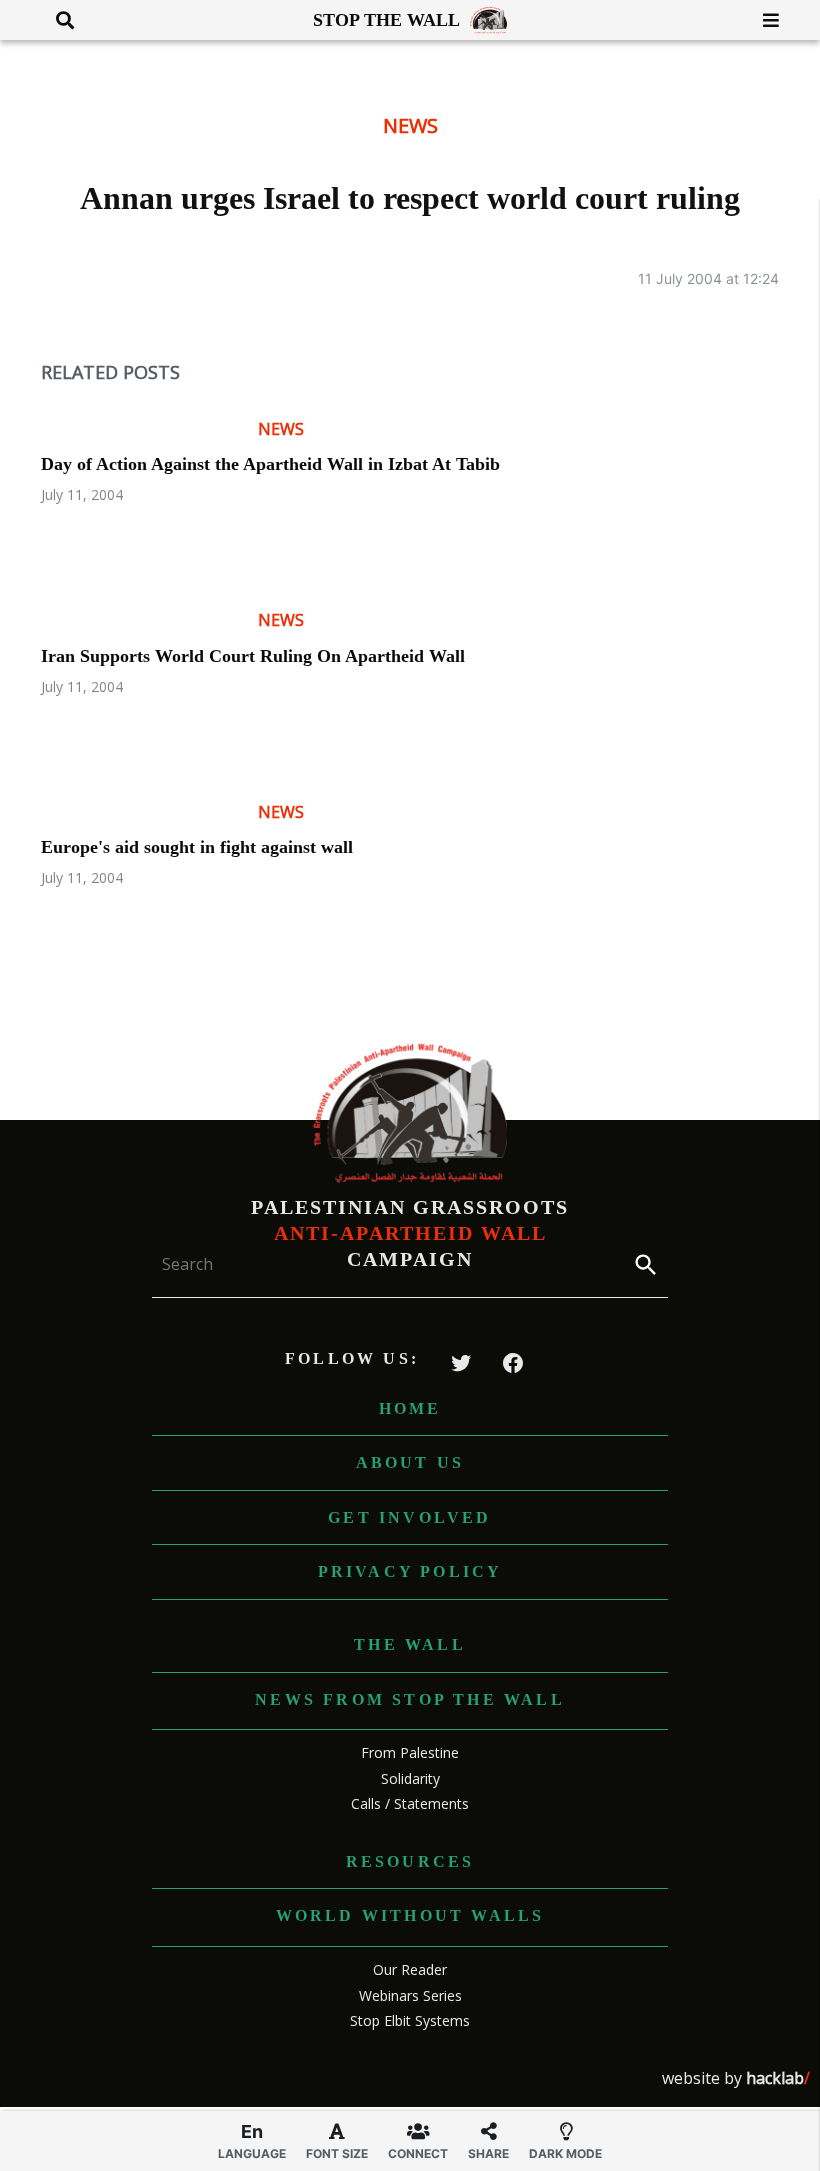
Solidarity (410, 1778)
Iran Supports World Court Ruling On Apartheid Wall (253, 656)
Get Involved (409, 1517)
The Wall (410, 1644)
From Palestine (410, 1752)
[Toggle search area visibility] (57, 20)
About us (410, 1462)
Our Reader (410, 1969)
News (410, 125)
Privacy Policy (410, 1571)
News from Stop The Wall (410, 1699)
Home (410, 1408)
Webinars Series (410, 1995)
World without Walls (410, 1915)
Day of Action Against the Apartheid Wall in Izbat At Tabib (270, 464)
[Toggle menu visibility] (763, 20)
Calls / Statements (410, 1803)
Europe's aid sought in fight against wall (197, 847)
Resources (410, 1861)
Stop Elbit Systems (410, 2020)
